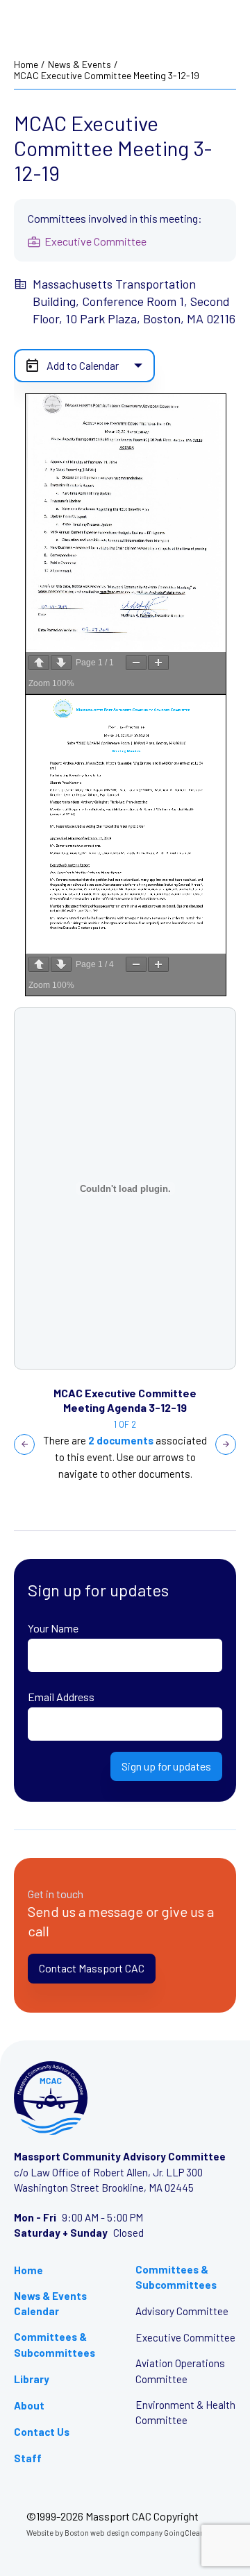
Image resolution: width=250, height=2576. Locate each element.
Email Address (61, 1697)
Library (32, 2379)
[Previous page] (39, 663)
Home (26, 65)
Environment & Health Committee (185, 2413)
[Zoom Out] (136, 663)
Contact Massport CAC (92, 1968)
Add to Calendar (83, 365)
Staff (28, 2458)
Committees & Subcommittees (55, 2345)
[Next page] (61, 663)
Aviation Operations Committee (180, 2371)
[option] (125, 1188)
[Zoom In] (158, 663)
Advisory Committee (182, 2311)
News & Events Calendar (50, 2304)
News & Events (80, 65)
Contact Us (42, 2432)
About (29, 2405)
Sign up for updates (166, 1766)
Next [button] (226, 1444)
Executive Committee (185, 2337)
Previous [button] (24, 1444)
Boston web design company (114, 2533)
